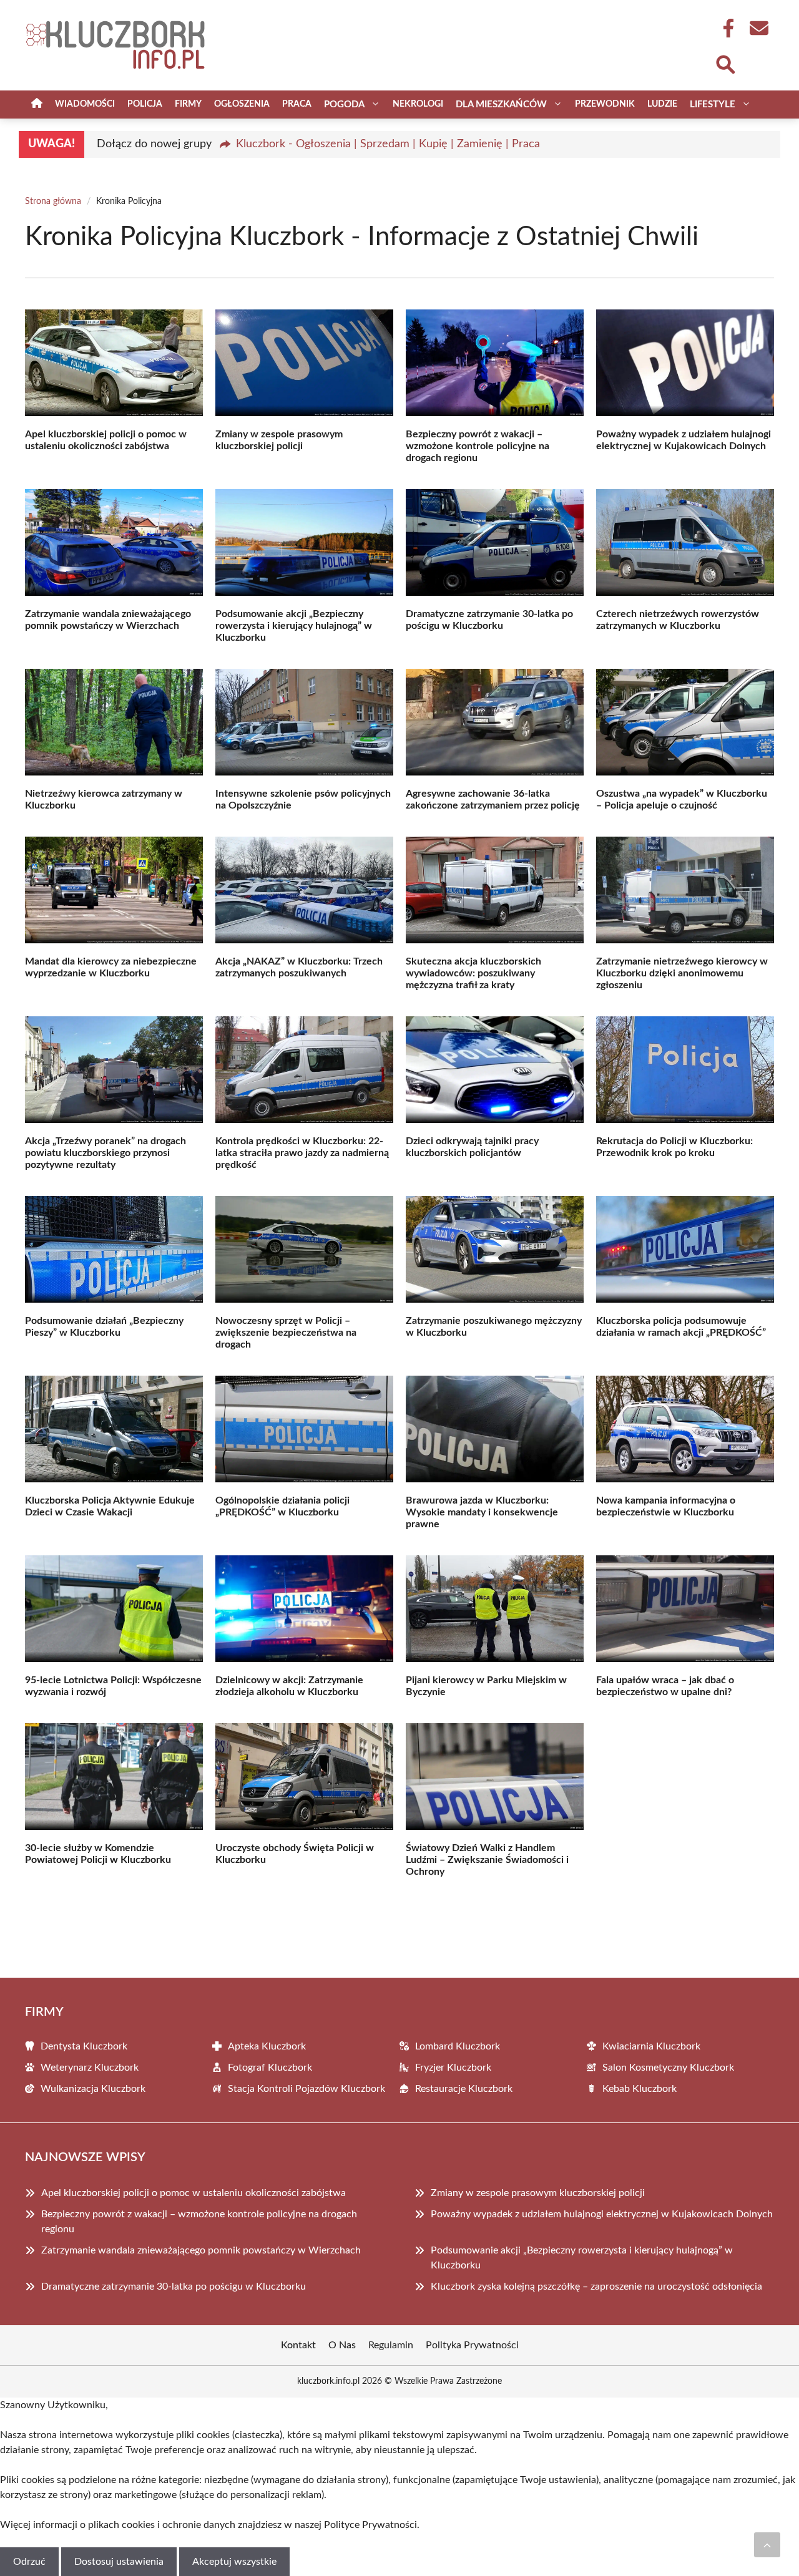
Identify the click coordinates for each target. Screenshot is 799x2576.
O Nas (342, 2345)
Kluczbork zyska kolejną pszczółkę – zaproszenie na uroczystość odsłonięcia (596, 2287)
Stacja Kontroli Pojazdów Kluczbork (306, 2089)
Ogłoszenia (242, 104)
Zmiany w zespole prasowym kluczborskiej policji (538, 2193)
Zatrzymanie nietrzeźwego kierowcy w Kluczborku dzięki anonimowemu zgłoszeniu (682, 973)
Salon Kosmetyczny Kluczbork (668, 2068)
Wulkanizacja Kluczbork (93, 2089)
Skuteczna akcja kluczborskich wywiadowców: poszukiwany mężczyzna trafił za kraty (473, 973)
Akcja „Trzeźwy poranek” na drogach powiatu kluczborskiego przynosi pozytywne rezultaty (105, 1153)
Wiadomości (85, 104)
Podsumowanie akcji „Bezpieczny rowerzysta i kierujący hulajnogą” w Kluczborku (294, 626)
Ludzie (662, 104)
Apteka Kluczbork (267, 2046)
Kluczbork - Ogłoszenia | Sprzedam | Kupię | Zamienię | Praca (388, 144)
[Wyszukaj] (725, 63)
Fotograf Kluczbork (270, 2068)
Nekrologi (418, 104)
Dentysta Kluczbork (84, 2046)
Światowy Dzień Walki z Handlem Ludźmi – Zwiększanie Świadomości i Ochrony (487, 1860)
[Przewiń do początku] (767, 2545)
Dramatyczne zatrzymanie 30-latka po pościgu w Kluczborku (174, 2287)
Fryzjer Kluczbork (453, 2068)
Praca (297, 104)
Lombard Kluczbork (458, 2046)
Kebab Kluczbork (640, 2089)
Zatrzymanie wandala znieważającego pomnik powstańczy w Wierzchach (201, 2250)
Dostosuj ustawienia (119, 2562)
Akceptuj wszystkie (234, 2562)
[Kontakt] (758, 28)
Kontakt (298, 2345)
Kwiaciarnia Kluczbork (651, 2046)
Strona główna (53, 202)
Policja (145, 104)
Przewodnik (605, 104)
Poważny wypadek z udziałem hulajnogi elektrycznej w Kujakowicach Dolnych (602, 2214)
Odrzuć (29, 2562)
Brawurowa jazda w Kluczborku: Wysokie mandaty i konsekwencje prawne (482, 1512)
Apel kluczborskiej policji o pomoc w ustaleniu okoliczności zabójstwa (194, 2193)
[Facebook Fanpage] (725, 28)
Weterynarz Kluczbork (90, 2068)
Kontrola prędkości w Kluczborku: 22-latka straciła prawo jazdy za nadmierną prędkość (302, 1153)
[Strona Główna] (37, 104)
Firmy (188, 104)
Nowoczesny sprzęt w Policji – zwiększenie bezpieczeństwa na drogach (286, 1333)
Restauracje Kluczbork (464, 2089)
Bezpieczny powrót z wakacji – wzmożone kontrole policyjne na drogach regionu (478, 446)
